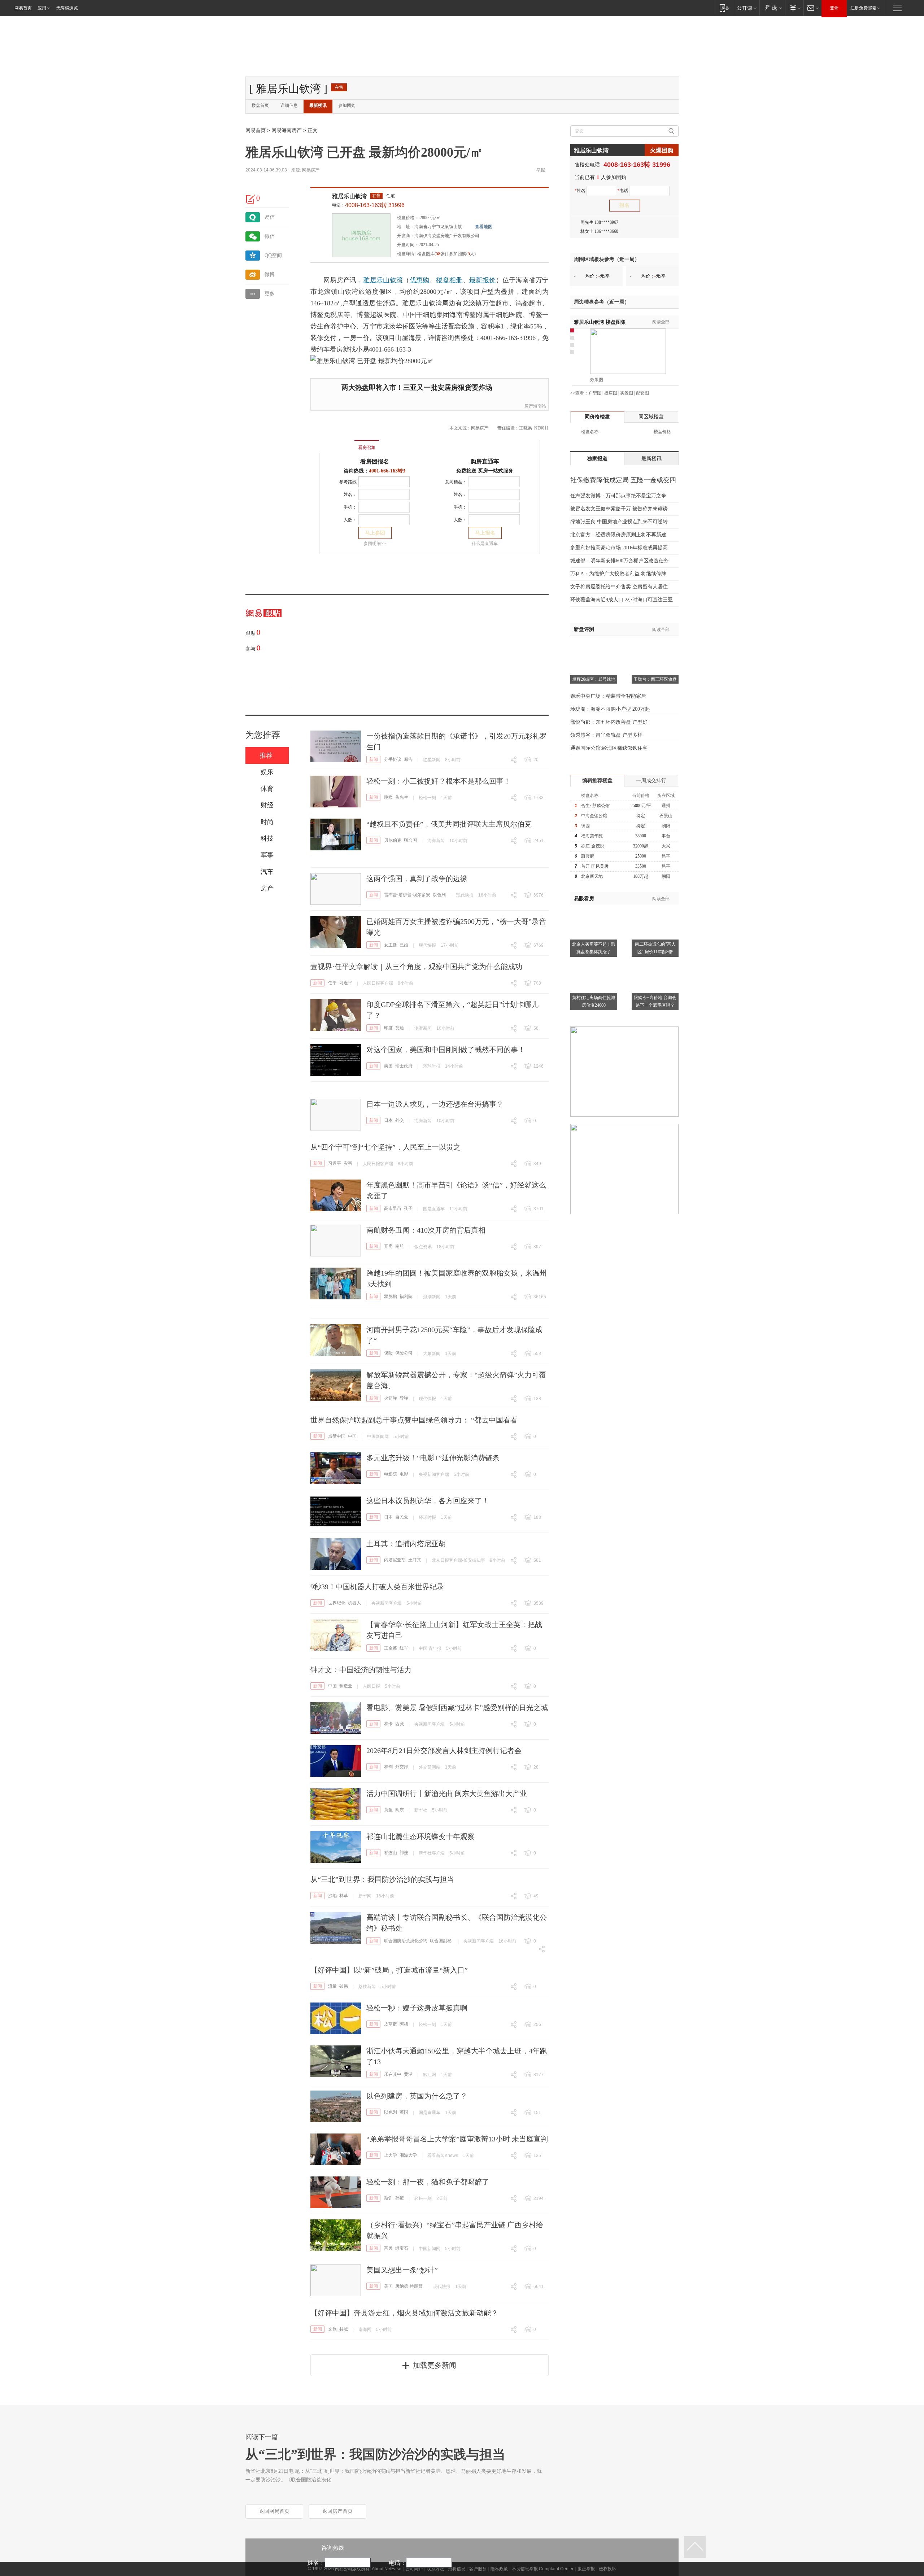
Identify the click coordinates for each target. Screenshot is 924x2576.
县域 (344, 2329)
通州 (666, 806)
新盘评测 (584, 629)
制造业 (346, 1686)
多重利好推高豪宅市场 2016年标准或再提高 (619, 548)
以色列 (439, 895)
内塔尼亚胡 (395, 1560)
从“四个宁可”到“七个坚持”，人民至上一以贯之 (385, 1147)
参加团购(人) (462, 254)
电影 (404, 1474)
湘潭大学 (408, 2155)
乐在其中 (393, 2074)
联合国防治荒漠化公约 (406, 1941)
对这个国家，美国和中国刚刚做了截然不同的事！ (446, 1050)
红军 (404, 1648)
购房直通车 (485, 461)
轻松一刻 (427, 798)
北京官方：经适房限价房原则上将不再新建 (618, 535)
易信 (270, 217)
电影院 (391, 1474)
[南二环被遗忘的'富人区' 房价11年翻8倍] (655, 910)
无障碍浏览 (67, 8)
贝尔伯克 (393, 840)
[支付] (794, 8)
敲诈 (388, 2198)
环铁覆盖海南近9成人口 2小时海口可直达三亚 (622, 600)
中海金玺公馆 (594, 816)
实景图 (627, 393)
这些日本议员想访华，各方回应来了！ (428, 1501)
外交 (400, 1120)
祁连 (404, 1853)
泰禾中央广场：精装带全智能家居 (608, 696)
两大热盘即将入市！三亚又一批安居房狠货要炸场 (417, 387)
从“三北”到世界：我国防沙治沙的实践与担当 (382, 1879)
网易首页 (23, 8)
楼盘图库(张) (432, 254)
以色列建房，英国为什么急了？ (417, 2096)
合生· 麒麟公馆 (595, 806)
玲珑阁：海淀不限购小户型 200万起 (610, 709)
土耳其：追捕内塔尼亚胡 (406, 1544)
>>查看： (579, 393)
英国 (404, 2112)
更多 (270, 294)
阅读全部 (661, 322)
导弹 (404, 1398)
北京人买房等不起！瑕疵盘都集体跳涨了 (594, 948)
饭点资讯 (423, 1247)
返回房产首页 (337, 2511)
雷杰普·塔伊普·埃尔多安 (407, 895)
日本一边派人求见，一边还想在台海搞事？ (435, 1104)
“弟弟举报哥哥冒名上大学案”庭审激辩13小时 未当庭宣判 (457, 2139)
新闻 (374, 759)
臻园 (585, 826)
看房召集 (367, 448)
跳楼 (388, 797)
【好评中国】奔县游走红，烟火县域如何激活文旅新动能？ (404, 2313)
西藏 (400, 1724)
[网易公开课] (747, 8)
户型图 (595, 393)
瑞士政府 (404, 1066)
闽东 (400, 1810)
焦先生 (402, 797)
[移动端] (724, 8)
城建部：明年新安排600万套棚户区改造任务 (620, 561)
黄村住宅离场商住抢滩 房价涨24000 (594, 1001)
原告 (408, 759)
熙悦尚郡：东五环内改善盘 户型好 (609, 722)
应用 (42, 8)
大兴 (666, 846)
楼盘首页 (260, 105)
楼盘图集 (600, 322)
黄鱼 (388, 1810)
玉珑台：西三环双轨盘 (655, 679)
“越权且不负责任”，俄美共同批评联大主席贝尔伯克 (449, 824)
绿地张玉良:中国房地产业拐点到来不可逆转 (619, 522)
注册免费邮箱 (863, 8)
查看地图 (484, 227)
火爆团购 (662, 150)
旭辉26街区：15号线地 (594, 679)
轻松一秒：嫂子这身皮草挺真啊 (417, 2008)
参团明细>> (375, 544)
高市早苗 (393, 1208)
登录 (834, 8)
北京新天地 (592, 876)
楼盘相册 (449, 280)
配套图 (642, 393)
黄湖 (408, 2074)
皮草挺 (391, 2024)
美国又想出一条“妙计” (402, 2270)
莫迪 (400, 1028)
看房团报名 (375, 461)
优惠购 (420, 280)
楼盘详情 (406, 254)
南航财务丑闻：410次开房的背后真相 (426, 1230)
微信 (270, 236)
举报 (541, 170)
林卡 (388, 1724)
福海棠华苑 (592, 836)
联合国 (410, 840)
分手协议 (393, 759)
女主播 (391, 945)
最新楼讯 (318, 105)
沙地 (332, 1896)
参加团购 (347, 105)
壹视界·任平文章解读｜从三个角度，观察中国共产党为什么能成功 (416, 967)
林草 (344, 1896)
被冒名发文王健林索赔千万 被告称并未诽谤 (619, 509)
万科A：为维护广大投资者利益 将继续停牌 (618, 574)
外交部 (402, 1767)
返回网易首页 (274, 2511)
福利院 (406, 1296)
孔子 (408, 1208)
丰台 (666, 836)
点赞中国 (337, 1436)
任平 (332, 983)
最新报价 (482, 280)
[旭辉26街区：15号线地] (594, 645)
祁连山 (391, 1853)
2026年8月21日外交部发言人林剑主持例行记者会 (444, 1751)
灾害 (348, 1163)
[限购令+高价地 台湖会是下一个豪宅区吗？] (655, 963)
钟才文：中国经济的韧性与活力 (361, 1670)
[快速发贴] (251, 199)
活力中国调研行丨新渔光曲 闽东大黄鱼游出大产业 (447, 1793)
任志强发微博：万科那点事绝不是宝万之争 (618, 496)
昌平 (666, 856)
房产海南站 (535, 406)
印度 (388, 1028)
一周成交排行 (651, 781)
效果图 (597, 380)
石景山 (666, 816)
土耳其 (415, 1560)
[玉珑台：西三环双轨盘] (655, 645)
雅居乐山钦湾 (349, 196)
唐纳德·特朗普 (409, 2286)
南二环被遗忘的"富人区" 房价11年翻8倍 (655, 948)
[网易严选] (772, 8)
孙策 (400, 2198)
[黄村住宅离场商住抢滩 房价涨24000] (594, 963)
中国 (352, 1436)
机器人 (354, 1603)
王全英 (391, 1648)
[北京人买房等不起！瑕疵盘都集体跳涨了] (594, 910)
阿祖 (404, 2024)
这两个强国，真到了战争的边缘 (417, 879)
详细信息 (289, 105)
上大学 (391, 2155)
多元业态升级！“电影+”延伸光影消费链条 (433, 1458)
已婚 (404, 945)
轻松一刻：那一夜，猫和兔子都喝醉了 (428, 2182)
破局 (344, 1986)
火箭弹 (391, 1398)
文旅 (332, 2329)
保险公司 (404, 1353)
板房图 (611, 393)
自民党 (402, 1517)
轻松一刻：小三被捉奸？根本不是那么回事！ (439, 781)
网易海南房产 (287, 130)
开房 (388, 1246)
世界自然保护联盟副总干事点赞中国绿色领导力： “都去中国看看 (414, 1420)
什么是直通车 (485, 544)
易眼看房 (584, 899)
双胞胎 (391, 1296)
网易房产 (311, 170)
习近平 (346, 983)
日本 (388, 1120)
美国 (388, 1066)
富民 (388, 2248)
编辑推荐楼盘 (597, 781)
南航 (400, 1246)
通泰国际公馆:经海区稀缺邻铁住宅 (609, 748)
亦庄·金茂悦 (593, 846)
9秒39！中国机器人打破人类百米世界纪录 (377, 1587)
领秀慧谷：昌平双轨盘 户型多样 (606, 735)
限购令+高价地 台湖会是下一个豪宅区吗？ (655, 1001)
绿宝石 (402, 2248)
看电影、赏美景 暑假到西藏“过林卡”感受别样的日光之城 (457, 1708)
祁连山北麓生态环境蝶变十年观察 (420, 1836)
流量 (332, 1986)
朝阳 (666, 826)
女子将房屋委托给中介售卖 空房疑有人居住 (619, 587)
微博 (270, 274)
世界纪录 (337, 1603)
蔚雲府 (588, 856)
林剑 (388, 1767)
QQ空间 (273, 255)
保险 (388, 1353)
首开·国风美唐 (595, 866)
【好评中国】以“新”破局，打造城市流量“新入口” (389, 1970)
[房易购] (337, 443)
